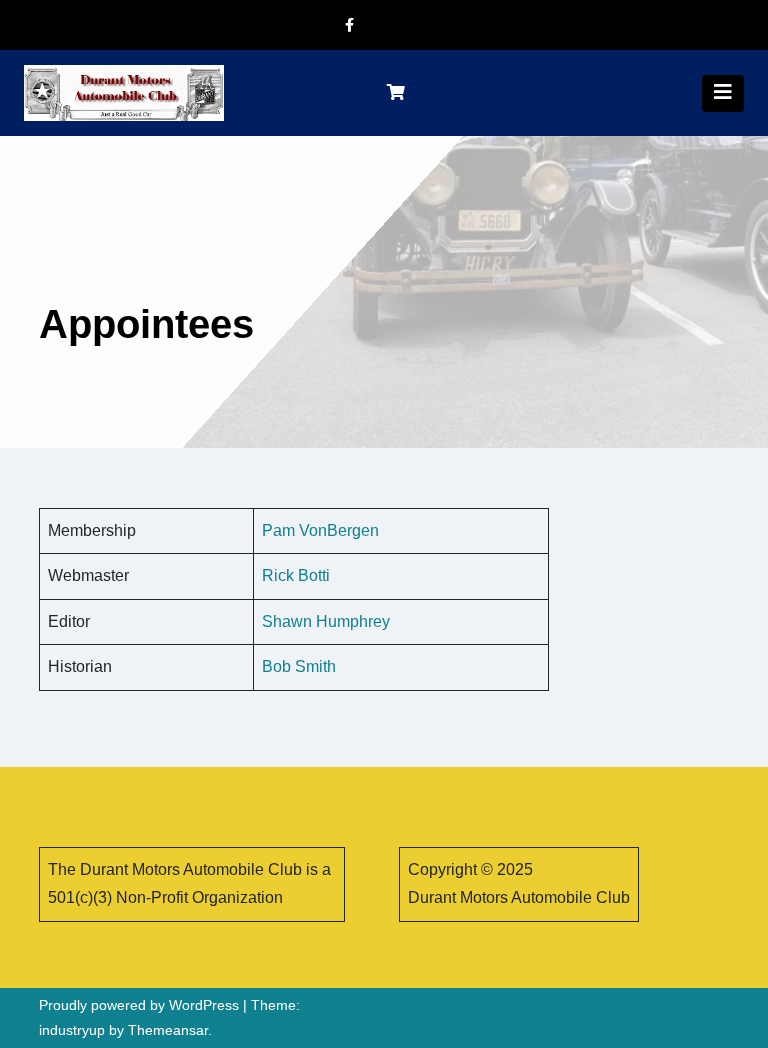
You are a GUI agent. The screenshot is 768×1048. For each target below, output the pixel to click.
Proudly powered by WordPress (141, 1005)
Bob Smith (299, 666)
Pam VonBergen (320, 530)
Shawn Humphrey (326, 621)
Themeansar (168, 1030)
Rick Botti (296, 575)
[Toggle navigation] (723, 93)
